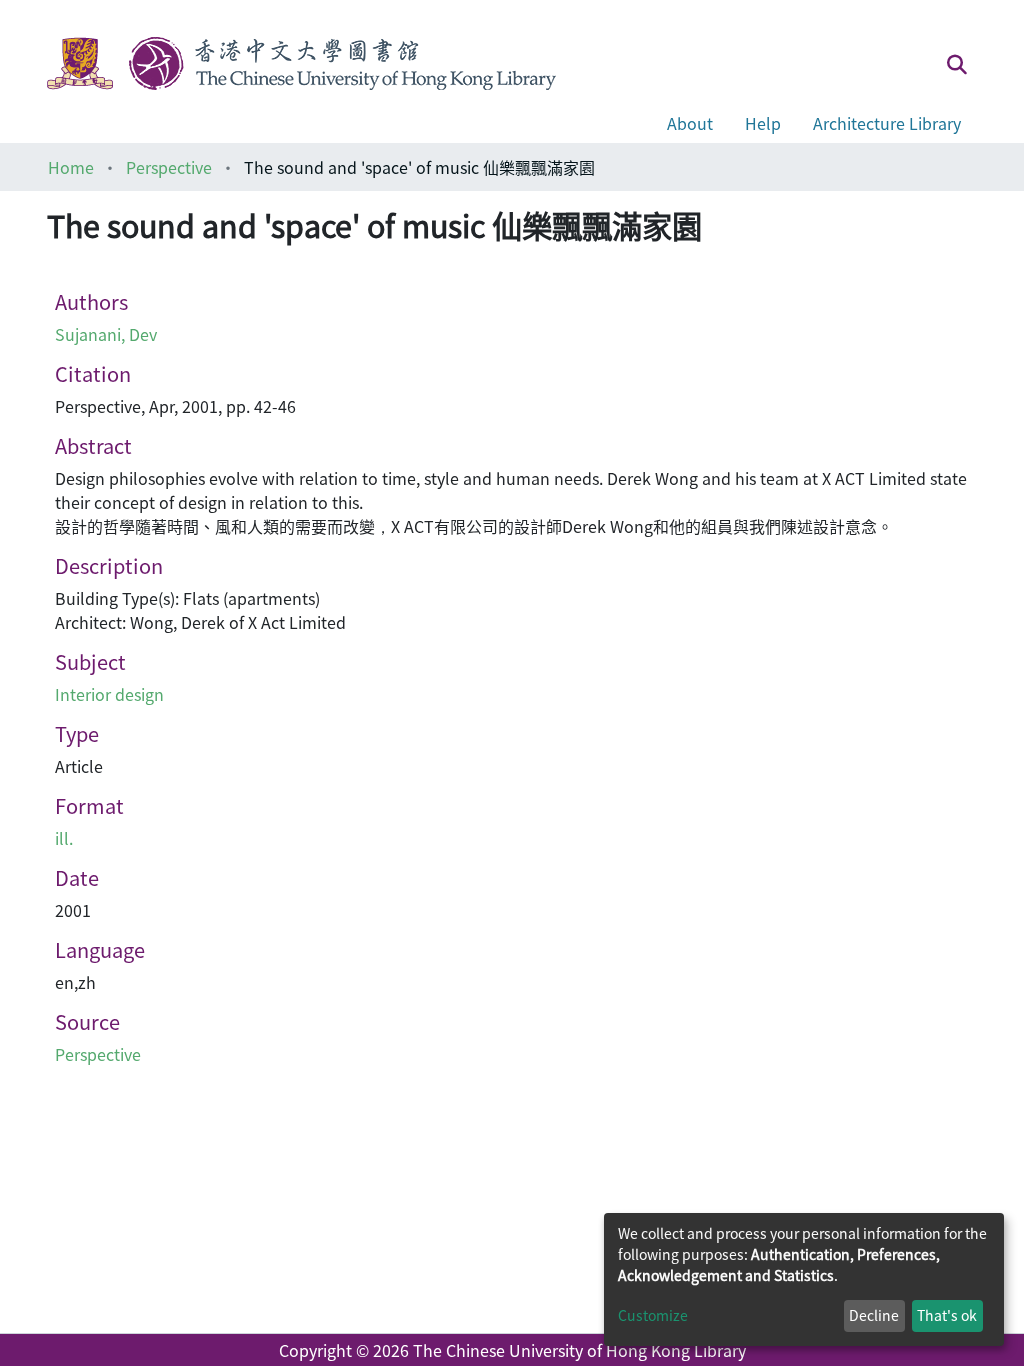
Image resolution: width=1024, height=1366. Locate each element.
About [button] (690, 123)
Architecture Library (887, 123)
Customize (653, 1315)
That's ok (947, 1315)
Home (71, 167)
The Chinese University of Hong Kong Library (579, 1350)
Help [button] (763, 123)
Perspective (169, 167)
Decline (874, 1315)
